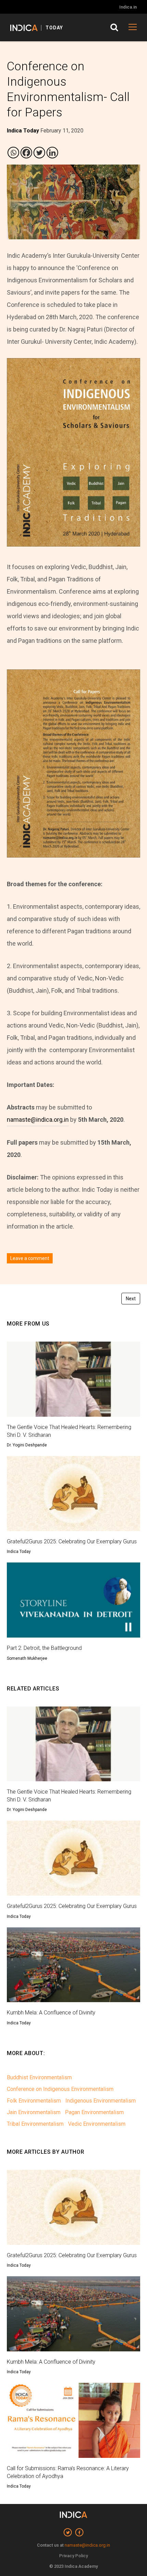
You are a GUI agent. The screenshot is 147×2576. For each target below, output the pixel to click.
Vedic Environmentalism (97, 2124)
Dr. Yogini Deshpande (27, 1445)
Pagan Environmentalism (94, 2112)
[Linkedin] (52, 153)
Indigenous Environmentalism (101, 2101)
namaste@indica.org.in (38, 1120)
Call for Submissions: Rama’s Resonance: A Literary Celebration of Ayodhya (68, 2472)
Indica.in (128, 7)
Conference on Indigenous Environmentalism (60, 2089)
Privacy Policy (73, 2556)
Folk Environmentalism (34, 2101)
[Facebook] (26, 153)
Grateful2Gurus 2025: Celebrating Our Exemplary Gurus (72, 1541)
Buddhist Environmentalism (39, 2077)
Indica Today (19, 1552)
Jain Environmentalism (34, 2112)
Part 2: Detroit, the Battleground (44, 1648)
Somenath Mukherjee (27, 1658)
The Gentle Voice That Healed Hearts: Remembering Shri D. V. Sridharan (69, 1431)
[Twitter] (39, 153)
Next (131, 1299)
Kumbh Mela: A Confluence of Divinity (51, 2013)
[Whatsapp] (13, 153)
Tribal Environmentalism (35, 2124)
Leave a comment (30, 1258)
